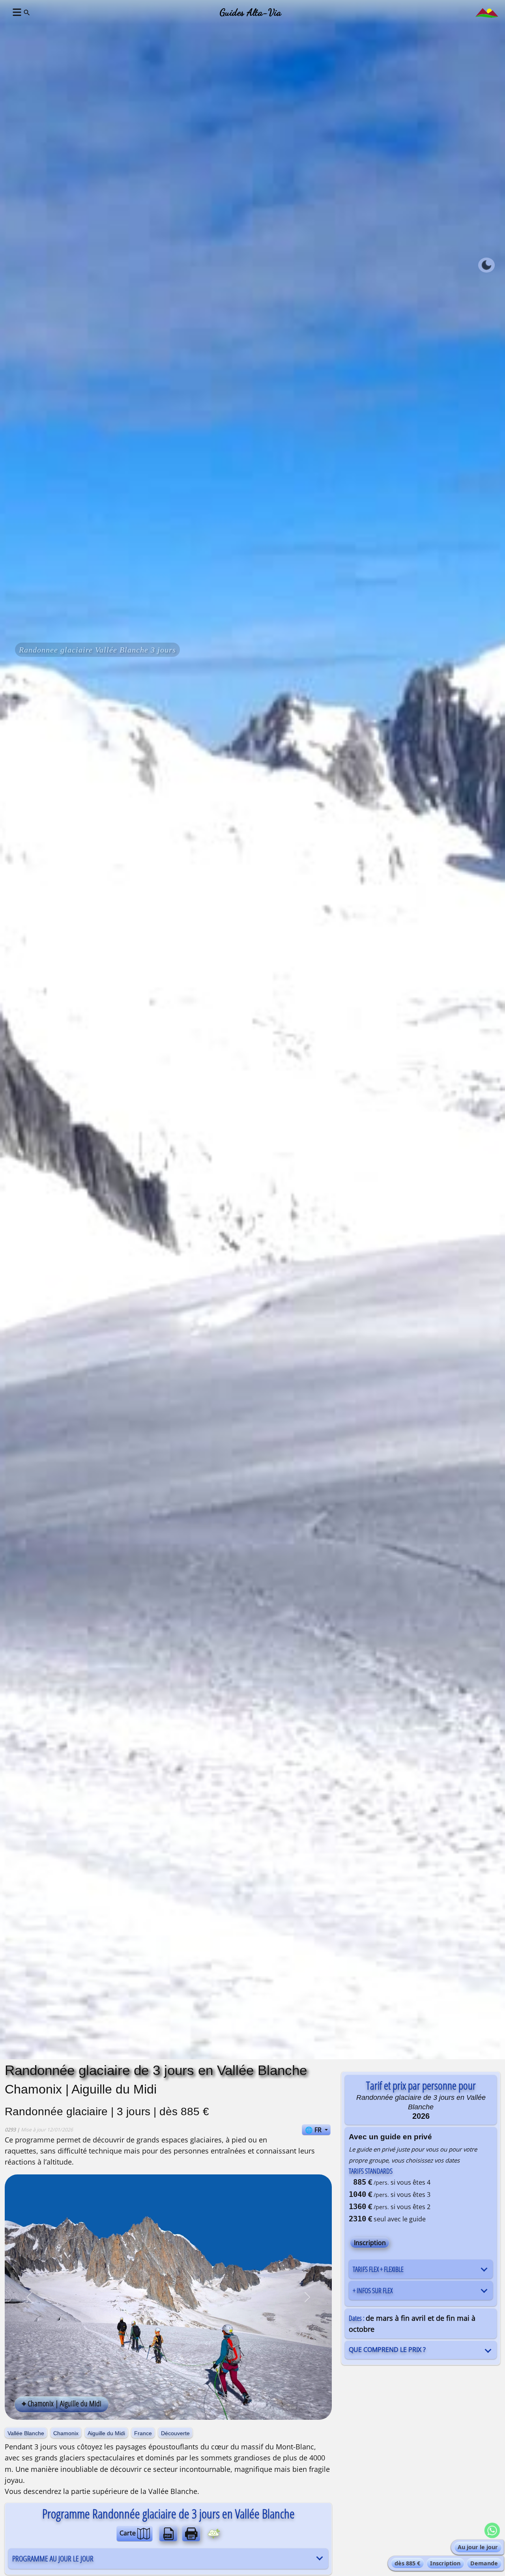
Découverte (175, 2433)
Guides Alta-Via (251, 12)
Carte (128, 2533)
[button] (16, 12)
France (143, 2433)
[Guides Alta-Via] (487, 12)
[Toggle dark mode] (486, 265)
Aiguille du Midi (106, 2433)
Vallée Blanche (26, 2433)
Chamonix (66, 2433)
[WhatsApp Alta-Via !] (492, 2530)
